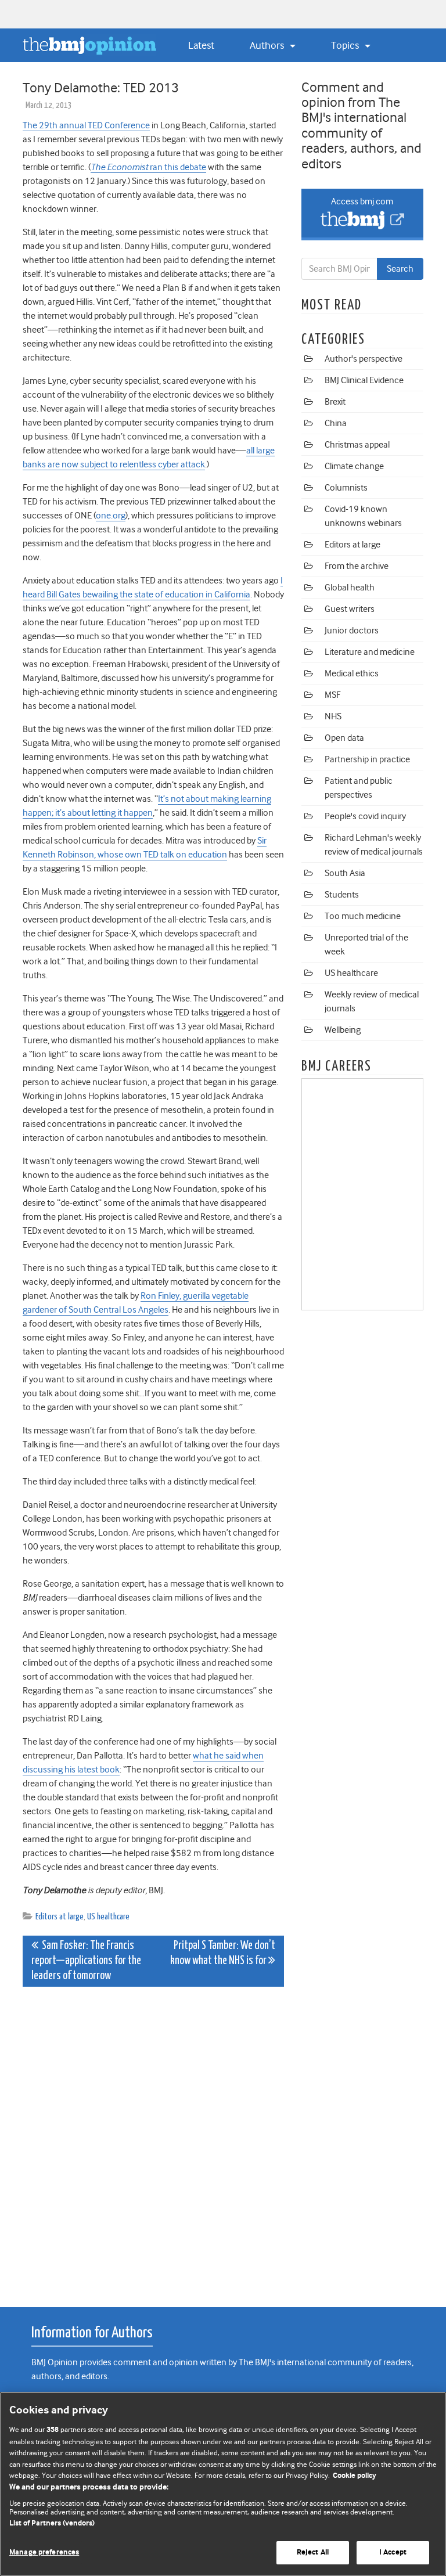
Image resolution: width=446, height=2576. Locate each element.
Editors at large (60, 1917)
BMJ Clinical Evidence (364, 380)
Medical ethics (352, 673)
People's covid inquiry (365, 816)
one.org (111, 516)
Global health (350, 588)
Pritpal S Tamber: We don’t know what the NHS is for (223, 1953)
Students (342, 895)
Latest (201, 45)
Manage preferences (44, 2552)
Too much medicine (363, 916)
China (336, 423)
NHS (333, 716)
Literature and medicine (370, 652)
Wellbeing (343, 1030)
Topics (346, 45)
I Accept (393, 2552)
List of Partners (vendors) (52, 2523)
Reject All (313, 2552)
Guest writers (350, 609)
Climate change (354, 466)
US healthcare (108, 1917)
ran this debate (148, 167)
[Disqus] (153, 2141)
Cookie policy (355, 2476)
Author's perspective (364, 359)
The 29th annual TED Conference (86, 125)
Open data (344, 738)
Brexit (335, 402)
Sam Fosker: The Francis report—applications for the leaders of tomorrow (86, 1961)
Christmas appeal (357, 445)
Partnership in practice (367, 759)
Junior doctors (352, 631)
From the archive (357, 566)
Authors (268, 45)
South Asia (345, 873)
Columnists (346, 488)
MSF (332, 695)
